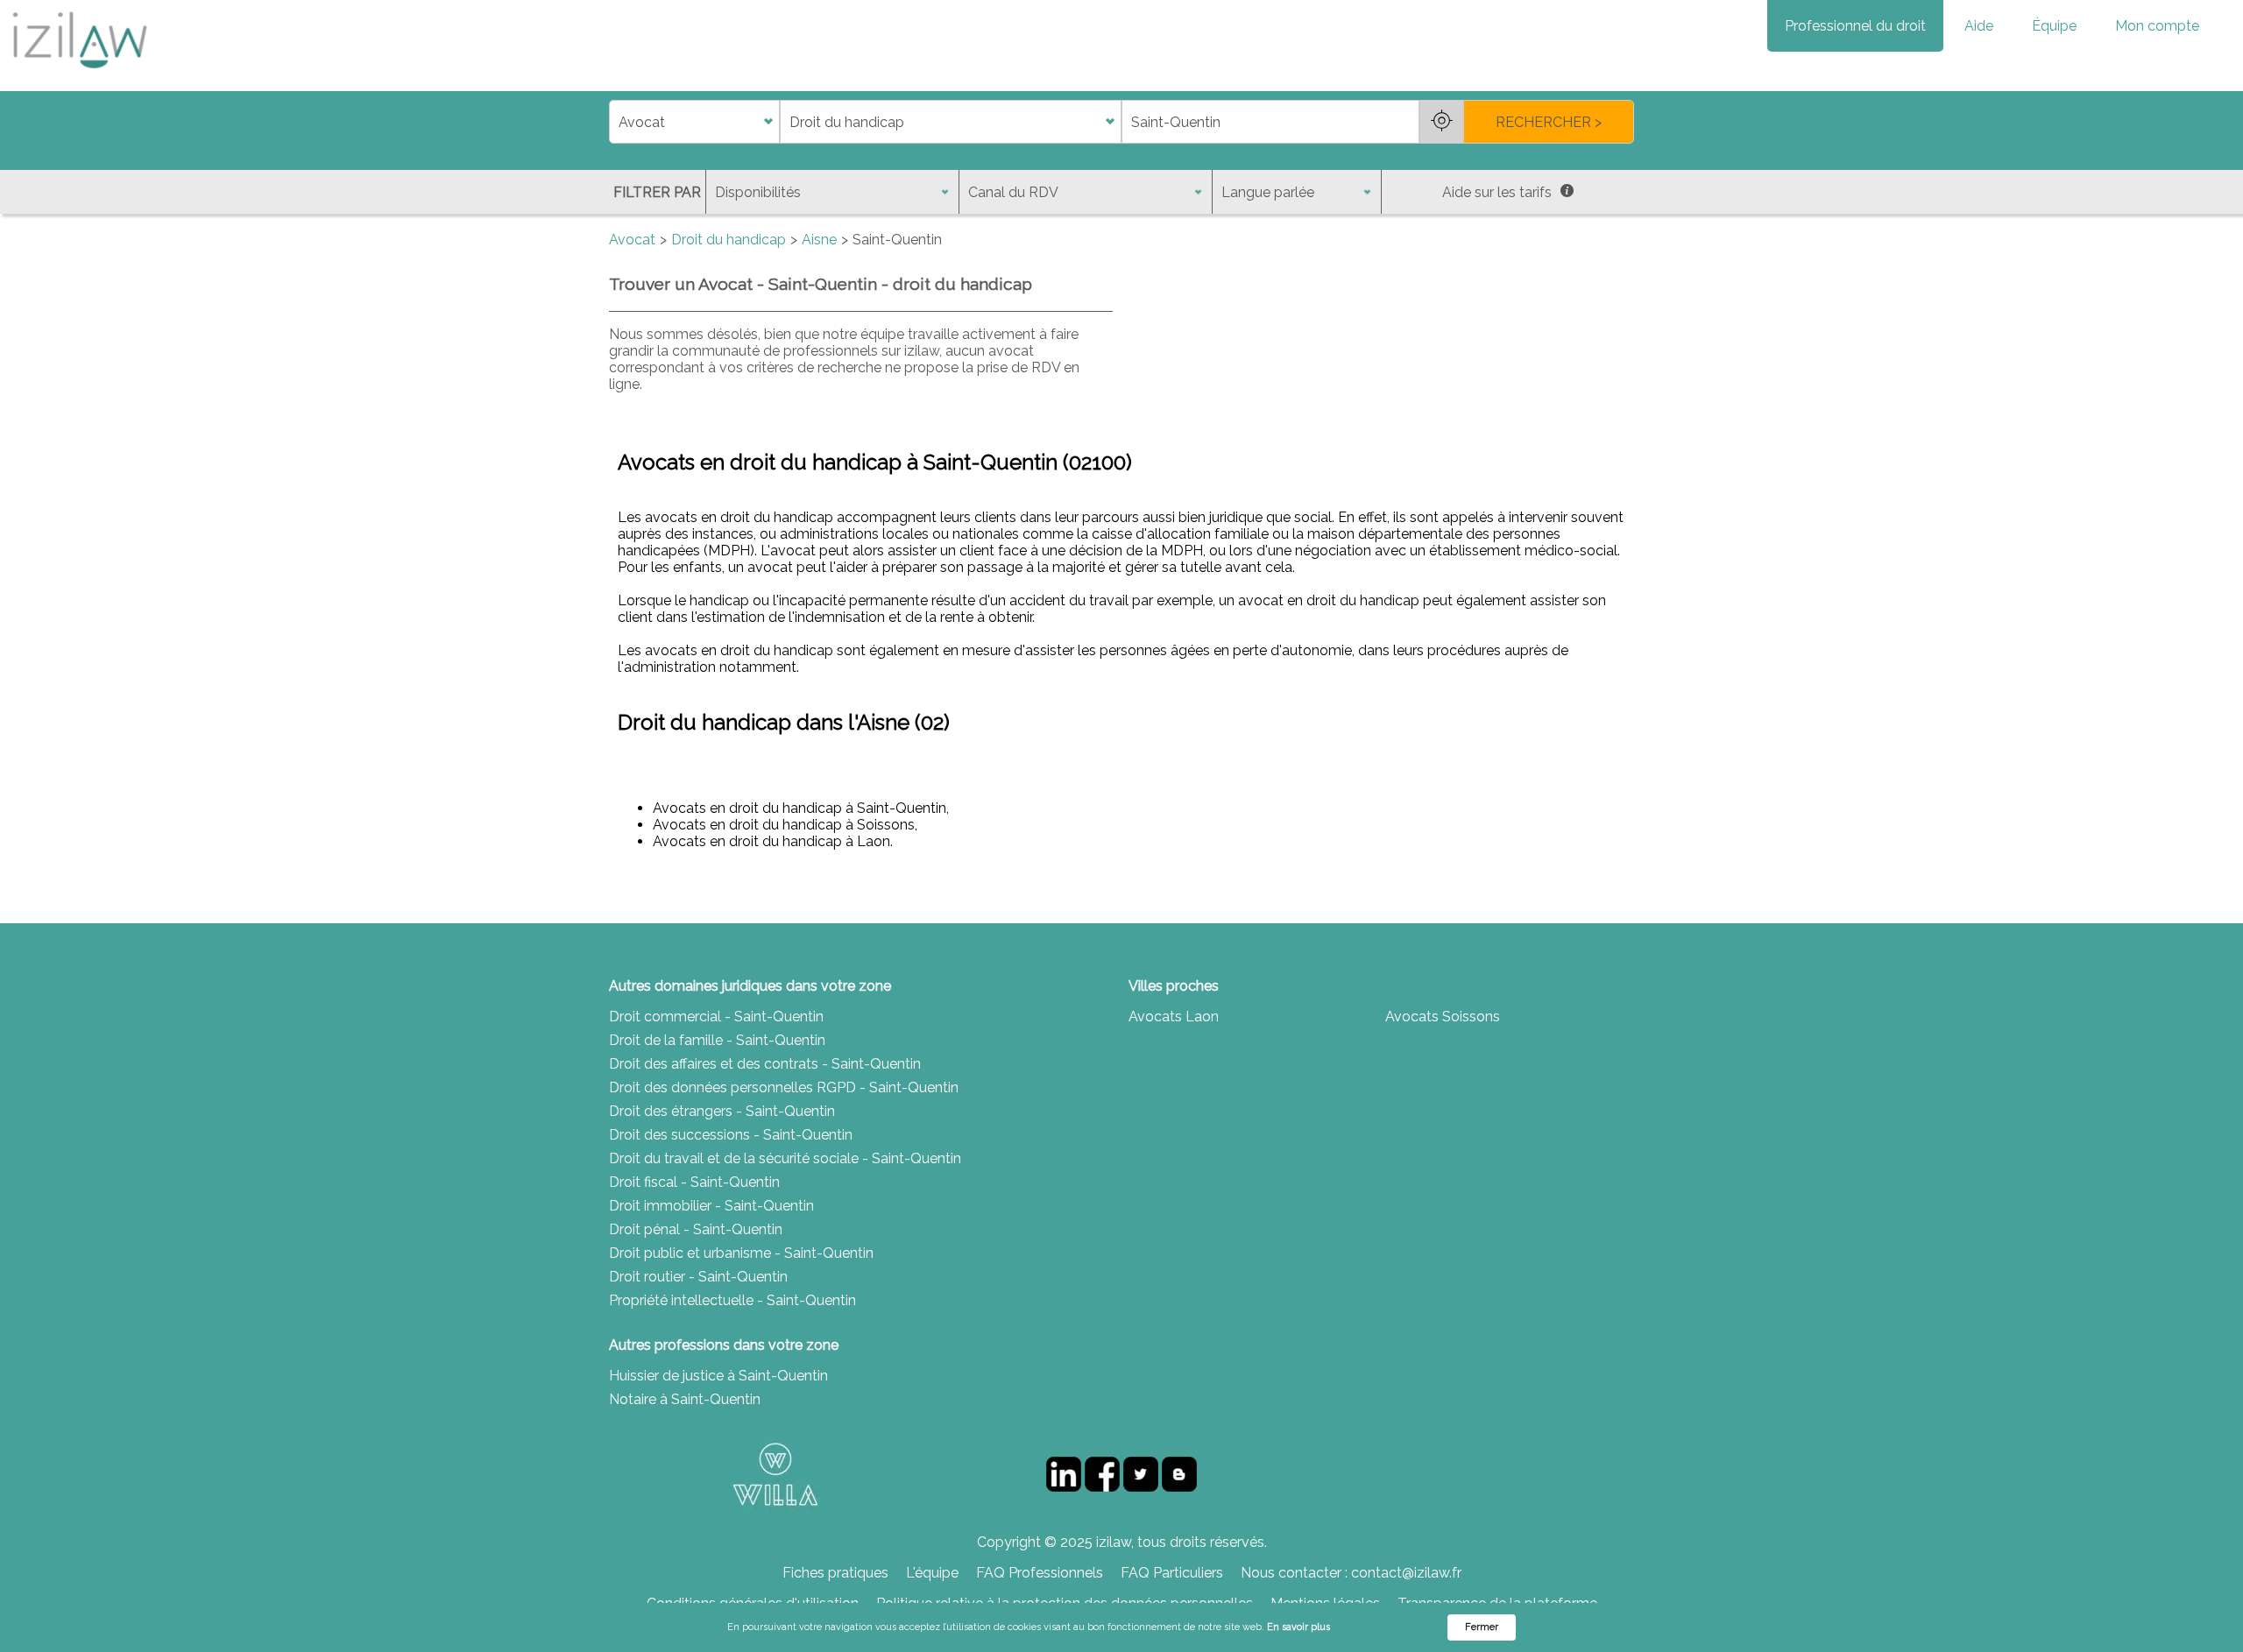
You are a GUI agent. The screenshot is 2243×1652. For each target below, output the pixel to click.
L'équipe (932, 1573)
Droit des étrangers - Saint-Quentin (722, 1111)
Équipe (2054, 26)
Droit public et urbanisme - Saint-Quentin (741, 1253)
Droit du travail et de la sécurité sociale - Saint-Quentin (785, 1158)
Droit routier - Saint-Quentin (698, 1277)
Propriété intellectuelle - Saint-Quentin (732, 1300)
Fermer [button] (1482, 1627)
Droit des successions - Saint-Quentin (731, 1135)
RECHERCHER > (1549, 122)
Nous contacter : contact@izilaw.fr (1351, 1573)
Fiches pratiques (835, 1573)
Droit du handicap (729, 240)
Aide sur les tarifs (1497, 192)
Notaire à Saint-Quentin (685, 1399)
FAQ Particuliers (1172, 1573)
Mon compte (2157, 26)
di (615, 122)
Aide (1979, 26)
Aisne (819, 240)
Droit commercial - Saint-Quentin (716, 1017)
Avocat (632, 240)
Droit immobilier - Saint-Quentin (711, 1206)
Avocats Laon (1174, 1017)
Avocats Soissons (1443, 1017)
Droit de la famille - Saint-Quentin (717, 1040)
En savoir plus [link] (1298, 1627)
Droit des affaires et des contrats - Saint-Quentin (765, 1064)
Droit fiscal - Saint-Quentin (694, 1182)
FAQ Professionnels (1040, 1573)
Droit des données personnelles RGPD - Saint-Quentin (784, 1087)
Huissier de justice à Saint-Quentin (718, 1376)
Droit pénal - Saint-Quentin (696, 1229)
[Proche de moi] (1441, 122)
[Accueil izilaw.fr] (79, 74)
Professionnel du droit (1855, 26)
